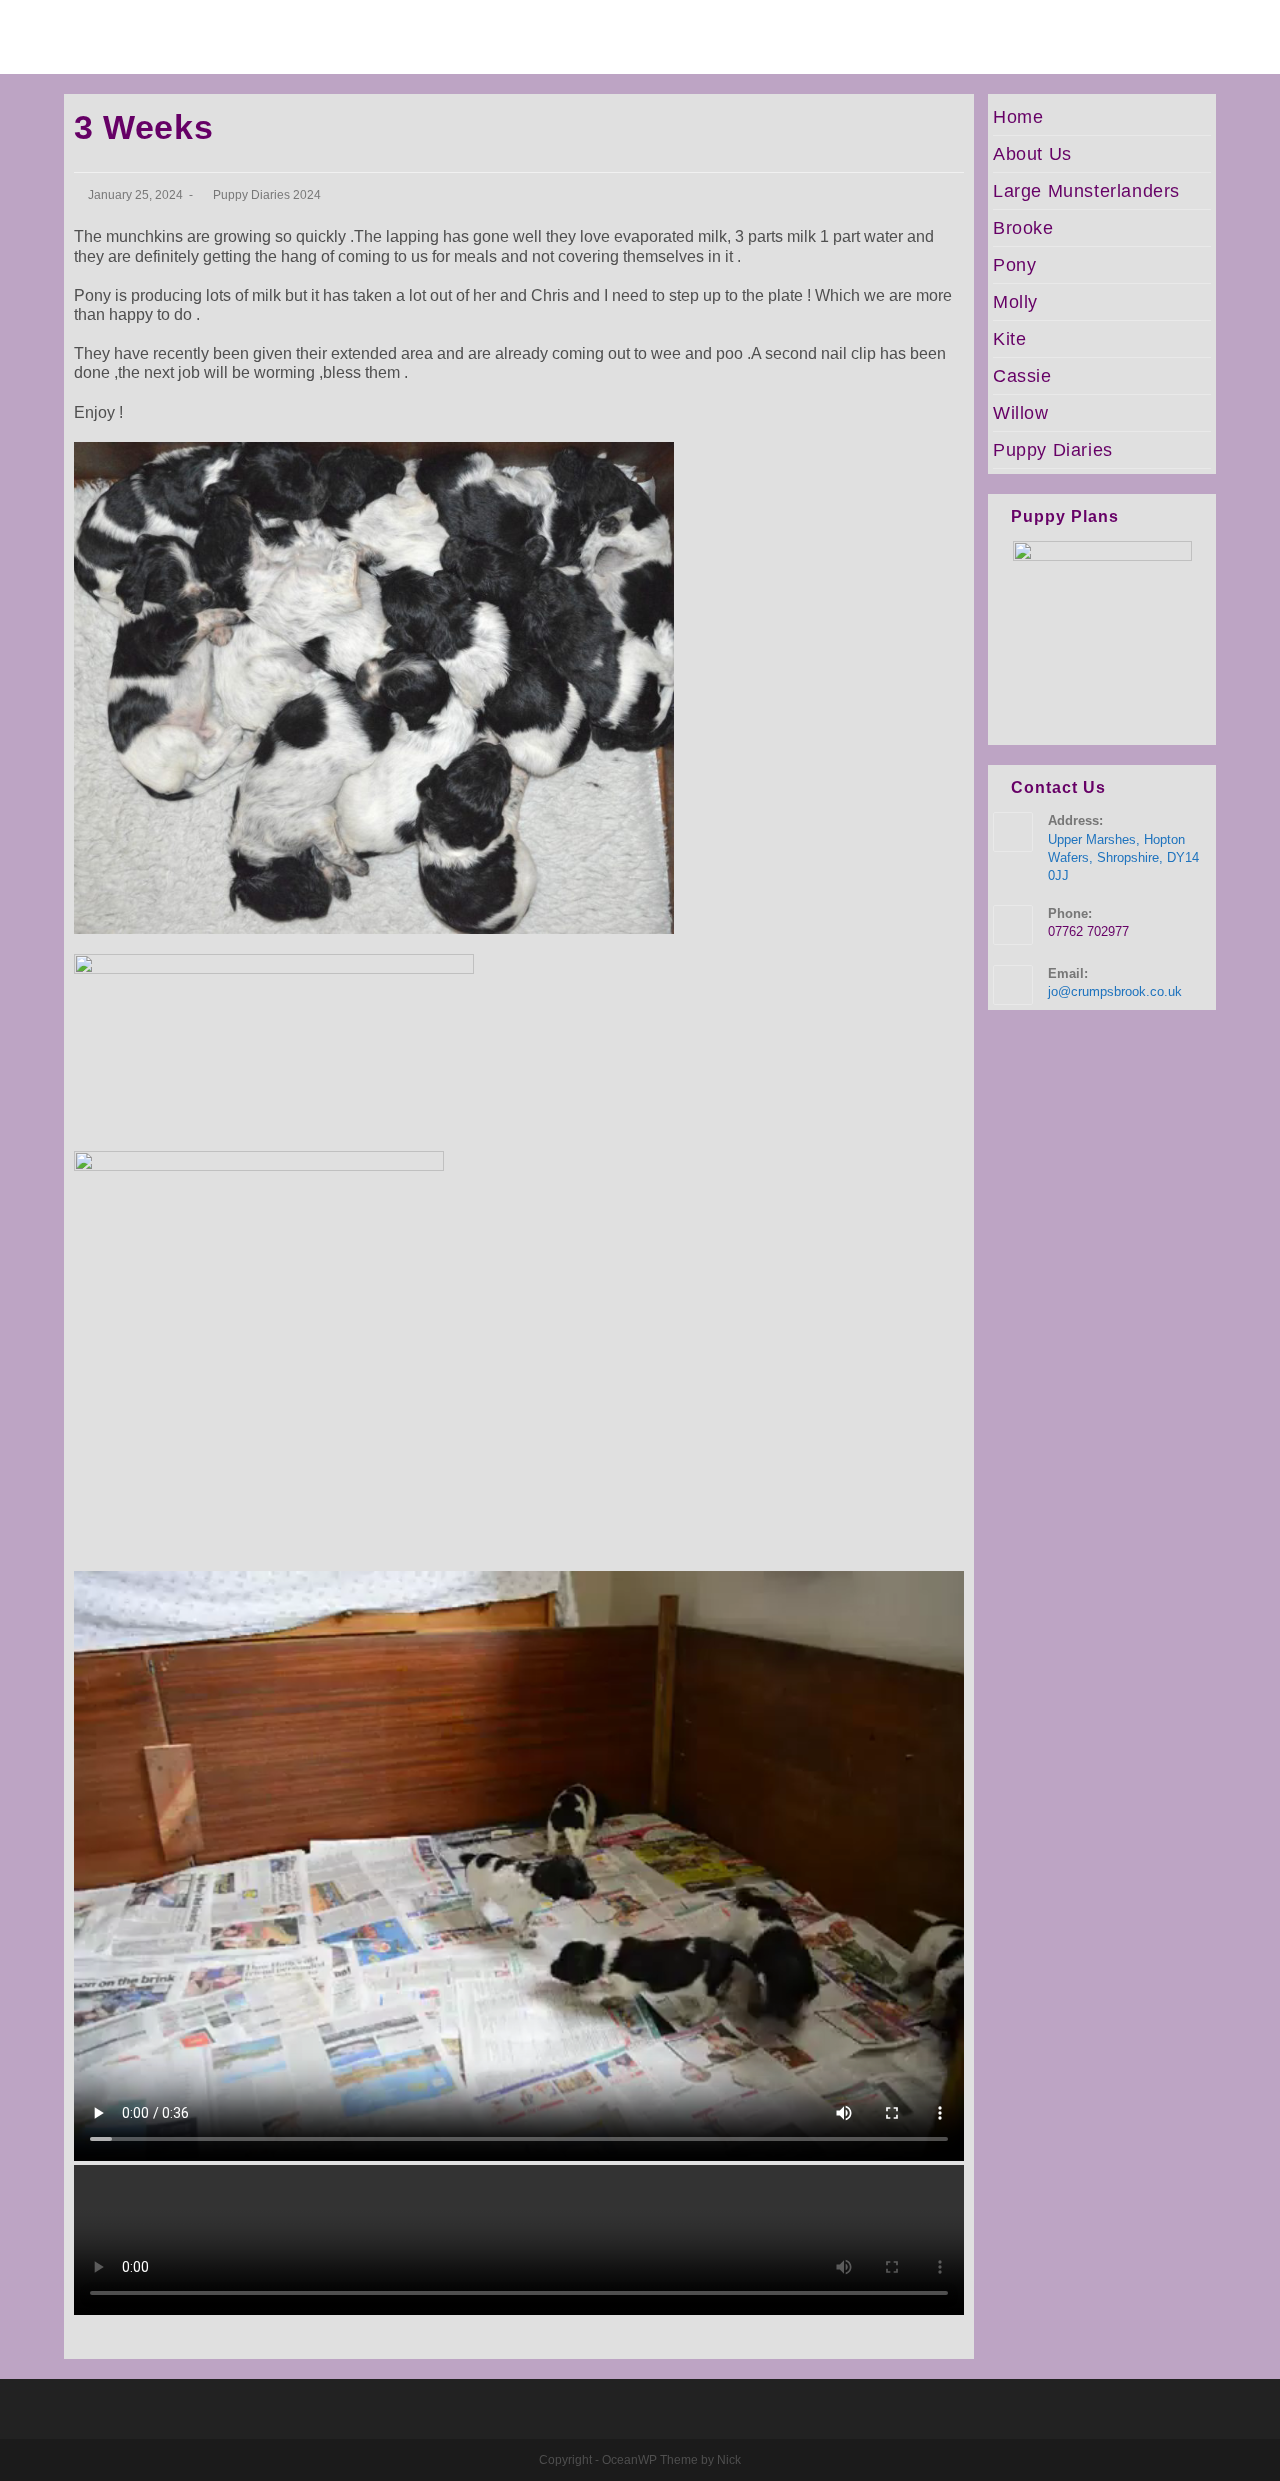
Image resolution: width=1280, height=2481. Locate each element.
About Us (1032, 154)
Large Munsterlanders (1086, 191)
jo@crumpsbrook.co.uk (1115, 991)
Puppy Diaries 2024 (267, 195)
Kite (1009, 339)
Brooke (1023, 228)
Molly (1015, 302)
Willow (1021, 413)
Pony (1014, 265)
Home (1018, 117)
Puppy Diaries (1053, 450)
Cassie (1022, 376)
